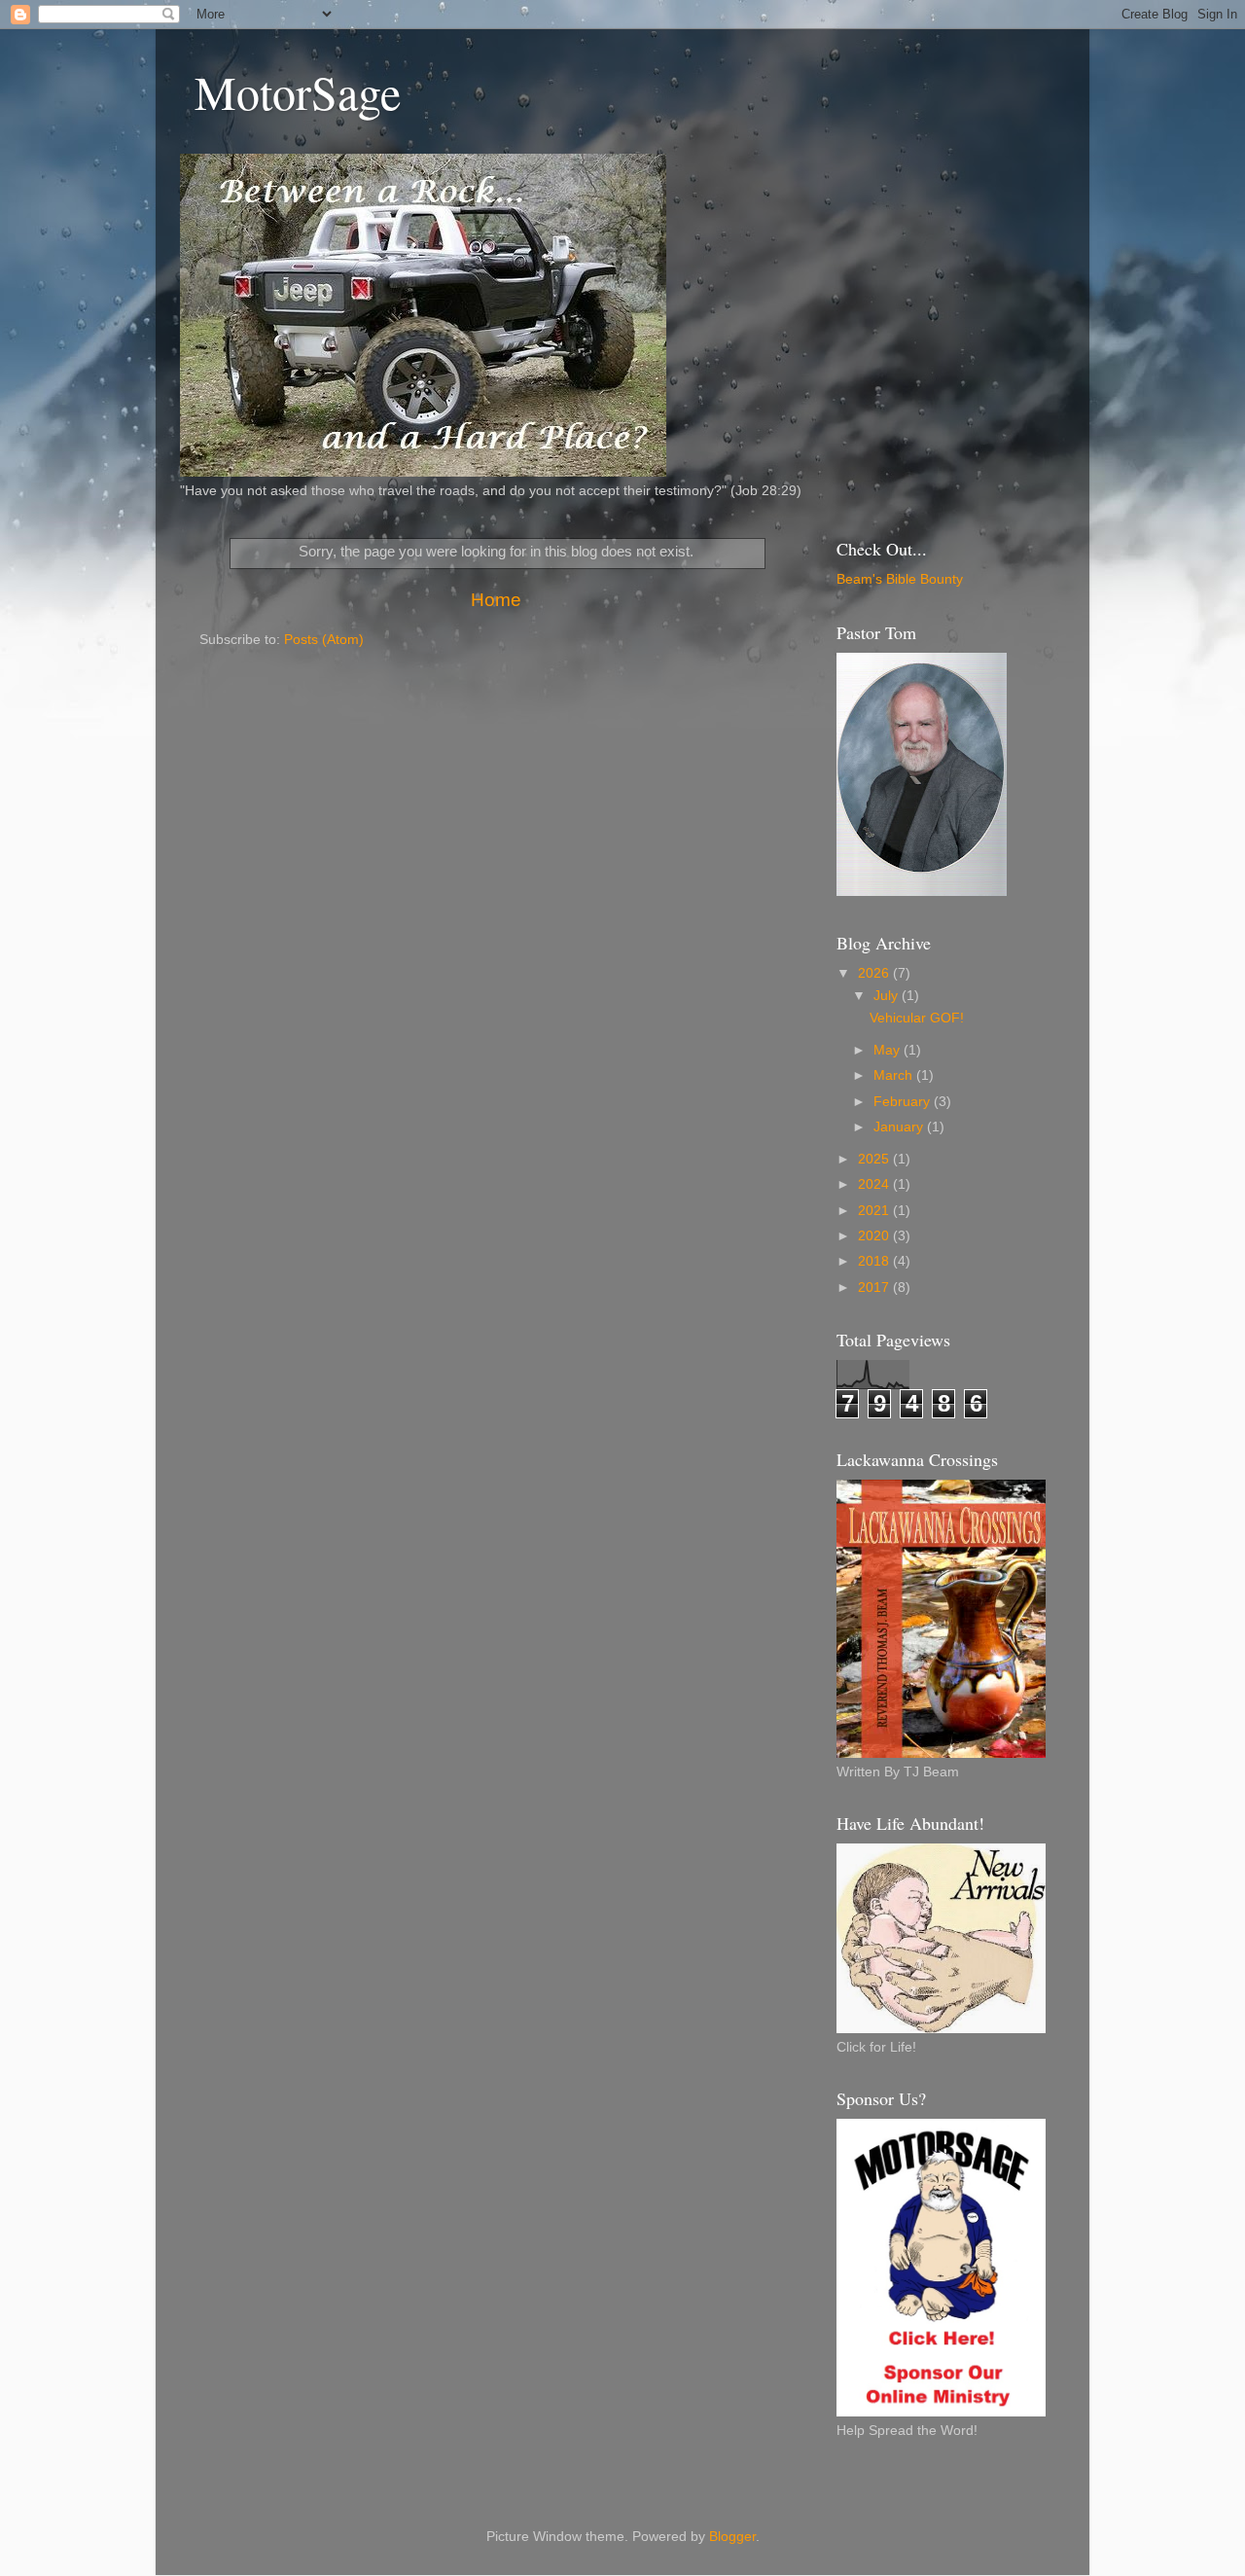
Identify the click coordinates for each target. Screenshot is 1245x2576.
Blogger (732, 2537)
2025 (875, 1159)
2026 (875, 973)
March (895, 1075)
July (888, 996)
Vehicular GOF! (917, 1018)
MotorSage (298, 91)
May (889, 1050)
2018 (875, 1261)
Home (496, 600)
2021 (875, 1211)
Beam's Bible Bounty (900, 579)
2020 (875, 1236)
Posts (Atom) (324, 640)
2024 (875, 1184)
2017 (875, 1288)
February (904, 1102)
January (900, 1127)
